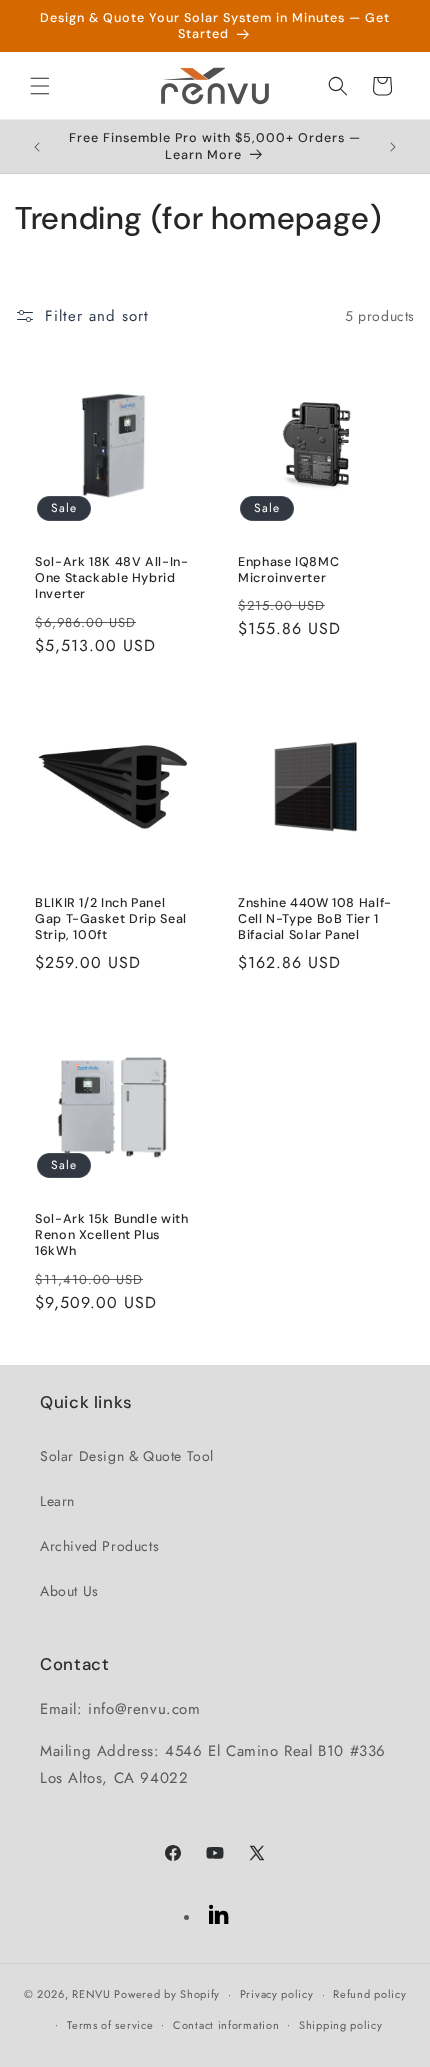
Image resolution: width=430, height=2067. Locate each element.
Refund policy (369, 1994)
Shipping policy (341, 2025)
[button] (40, 86)
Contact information (226, 2025)
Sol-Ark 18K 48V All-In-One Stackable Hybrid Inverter (112, 578)
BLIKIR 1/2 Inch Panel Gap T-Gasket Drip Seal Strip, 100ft (111, 919)
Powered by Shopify (167, 1994)
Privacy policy (277, 1994)
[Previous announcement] (37, 147)
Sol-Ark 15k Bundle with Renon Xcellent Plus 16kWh (112, 1235)
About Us (69, 1591)
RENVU (91, 1994)
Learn (57, 1501)
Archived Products (99, 1546)
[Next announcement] (393, 147)
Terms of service (110, 2025)
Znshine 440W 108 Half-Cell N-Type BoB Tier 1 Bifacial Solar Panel (315, 919)
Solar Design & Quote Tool (127, 1456)
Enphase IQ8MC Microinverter (288, 570)
